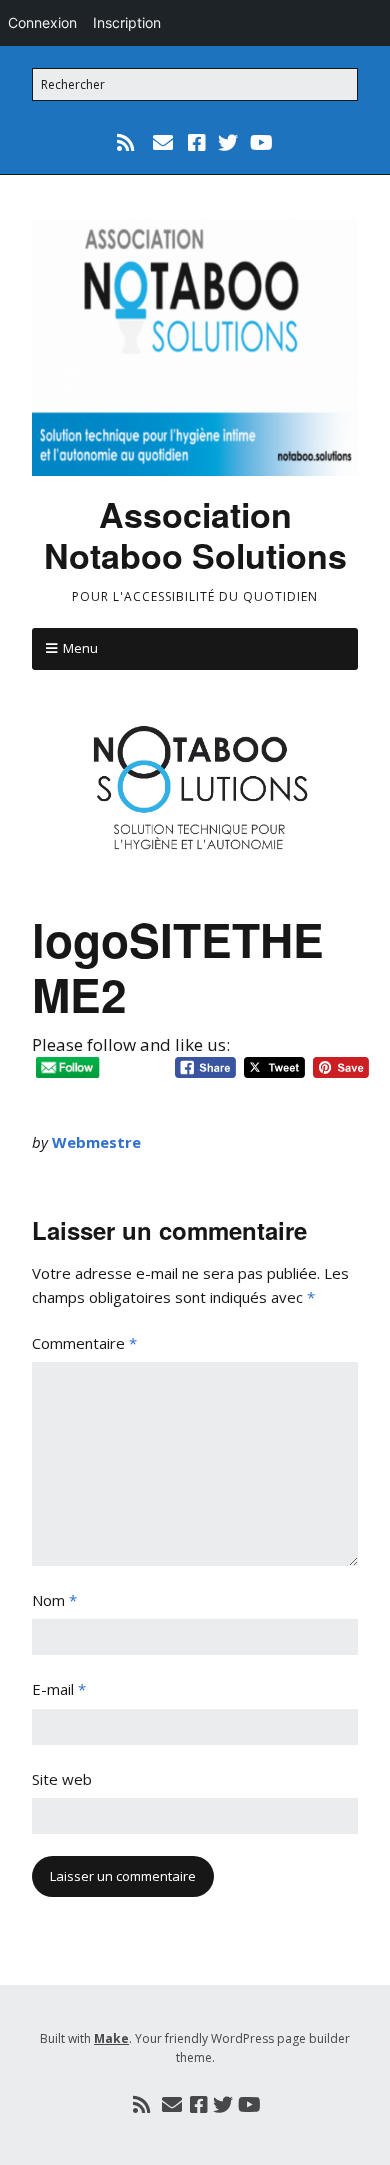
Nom (54, 1600)
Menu (80, 648)
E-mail (59, 1689)
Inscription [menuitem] (127, 22)
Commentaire (84, 1343)
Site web (62, 1779)
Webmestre (96, 1142)
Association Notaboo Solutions (195, 534)
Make (111, 2038)
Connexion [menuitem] (42, 22)
